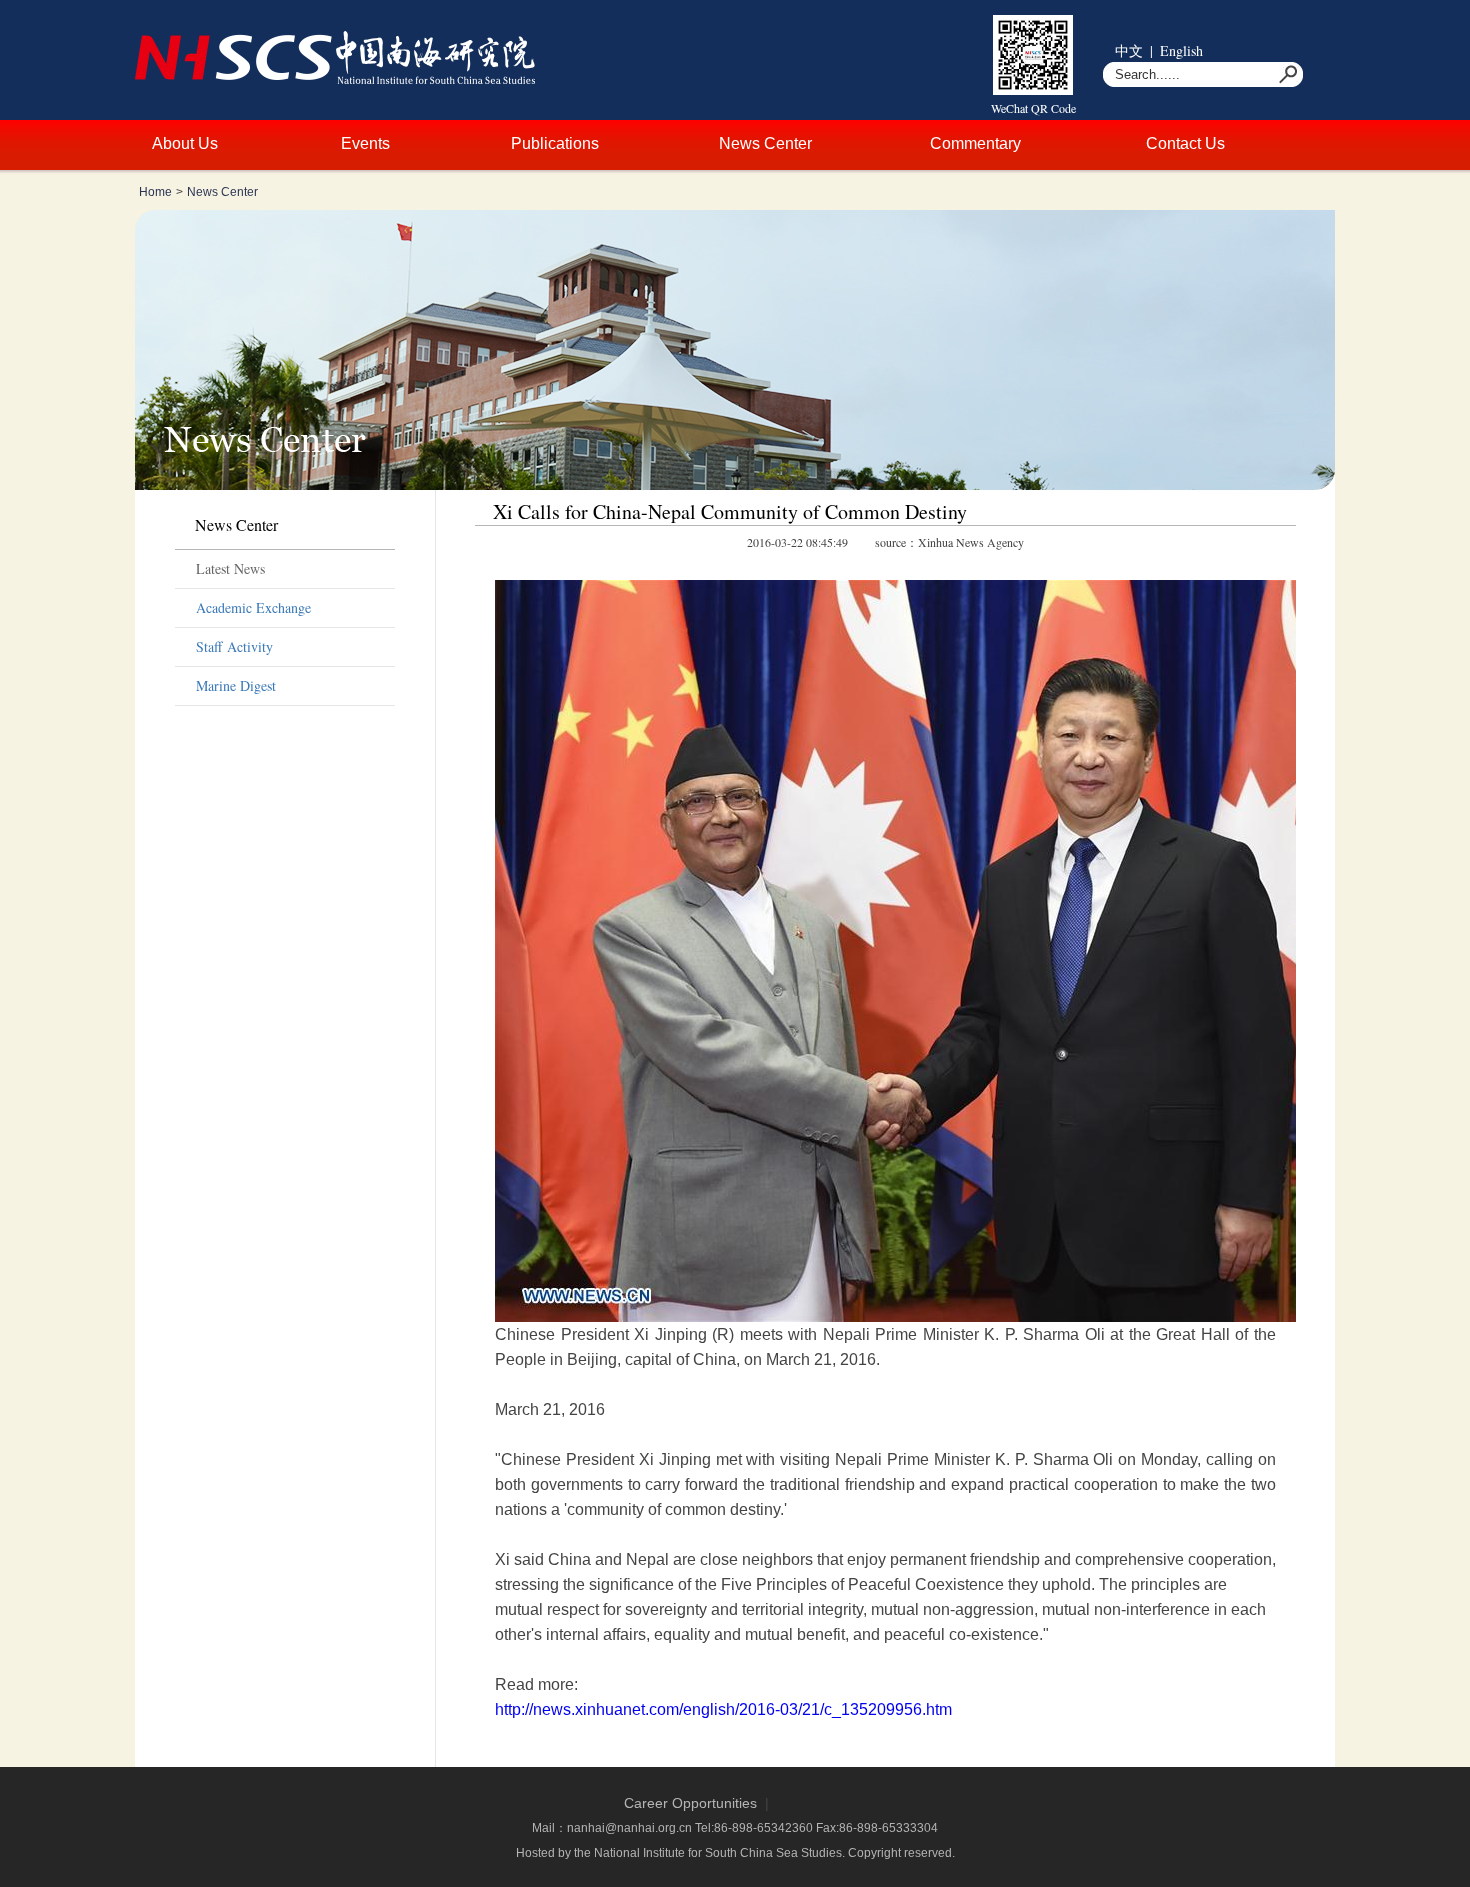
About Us (185, 143)
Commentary (975, 143)
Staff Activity (234, 646)
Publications (555, 143)
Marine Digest (236, 685)
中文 (1129, 50)
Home (155, 192)
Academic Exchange (253, 607)
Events (365, 143)
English (1181, 50)
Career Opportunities (690, 1803)
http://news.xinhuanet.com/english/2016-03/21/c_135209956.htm (723, 1709)
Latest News (230, 568)
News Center (765, 143)
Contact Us (1185, 143)
